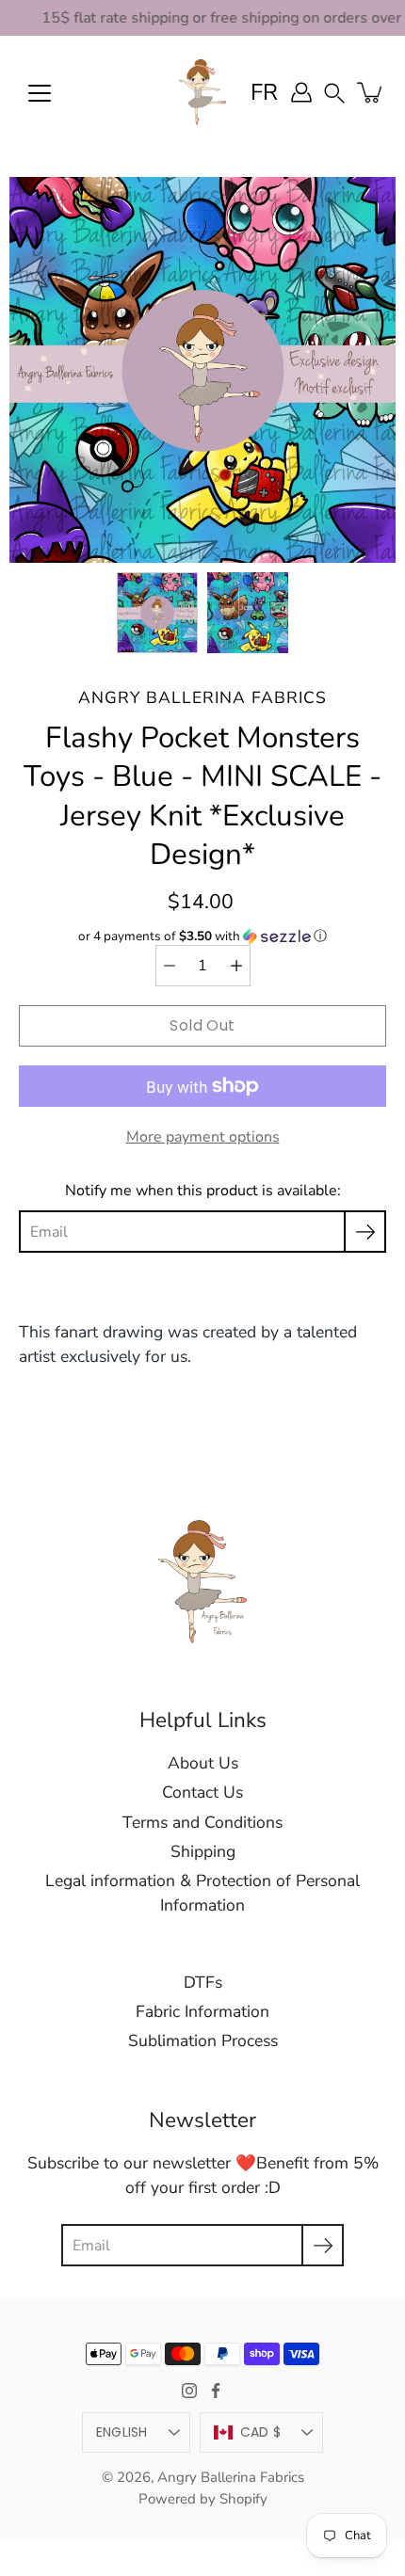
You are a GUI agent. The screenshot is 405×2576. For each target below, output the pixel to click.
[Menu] (40, 93)
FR (264, 92)
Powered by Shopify (203, 2499)
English (122, 2432)
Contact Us (202, 1792)
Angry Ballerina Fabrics (231, 2477)
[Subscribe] (365, 1232)
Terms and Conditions (202, 1822)
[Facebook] (216, 2391)
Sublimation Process (203, 2040)
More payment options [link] (203, 1137)
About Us (203, 1763)
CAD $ (260, 2432)
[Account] (301, 92)
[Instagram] (189, 2391)
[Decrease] (170, 966)
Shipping (203, 1851)
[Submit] (323, 2245)
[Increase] (236, 966)
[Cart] (371, 92)
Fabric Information (202, 2011)
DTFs (203, 1982)
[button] (334, 92)
